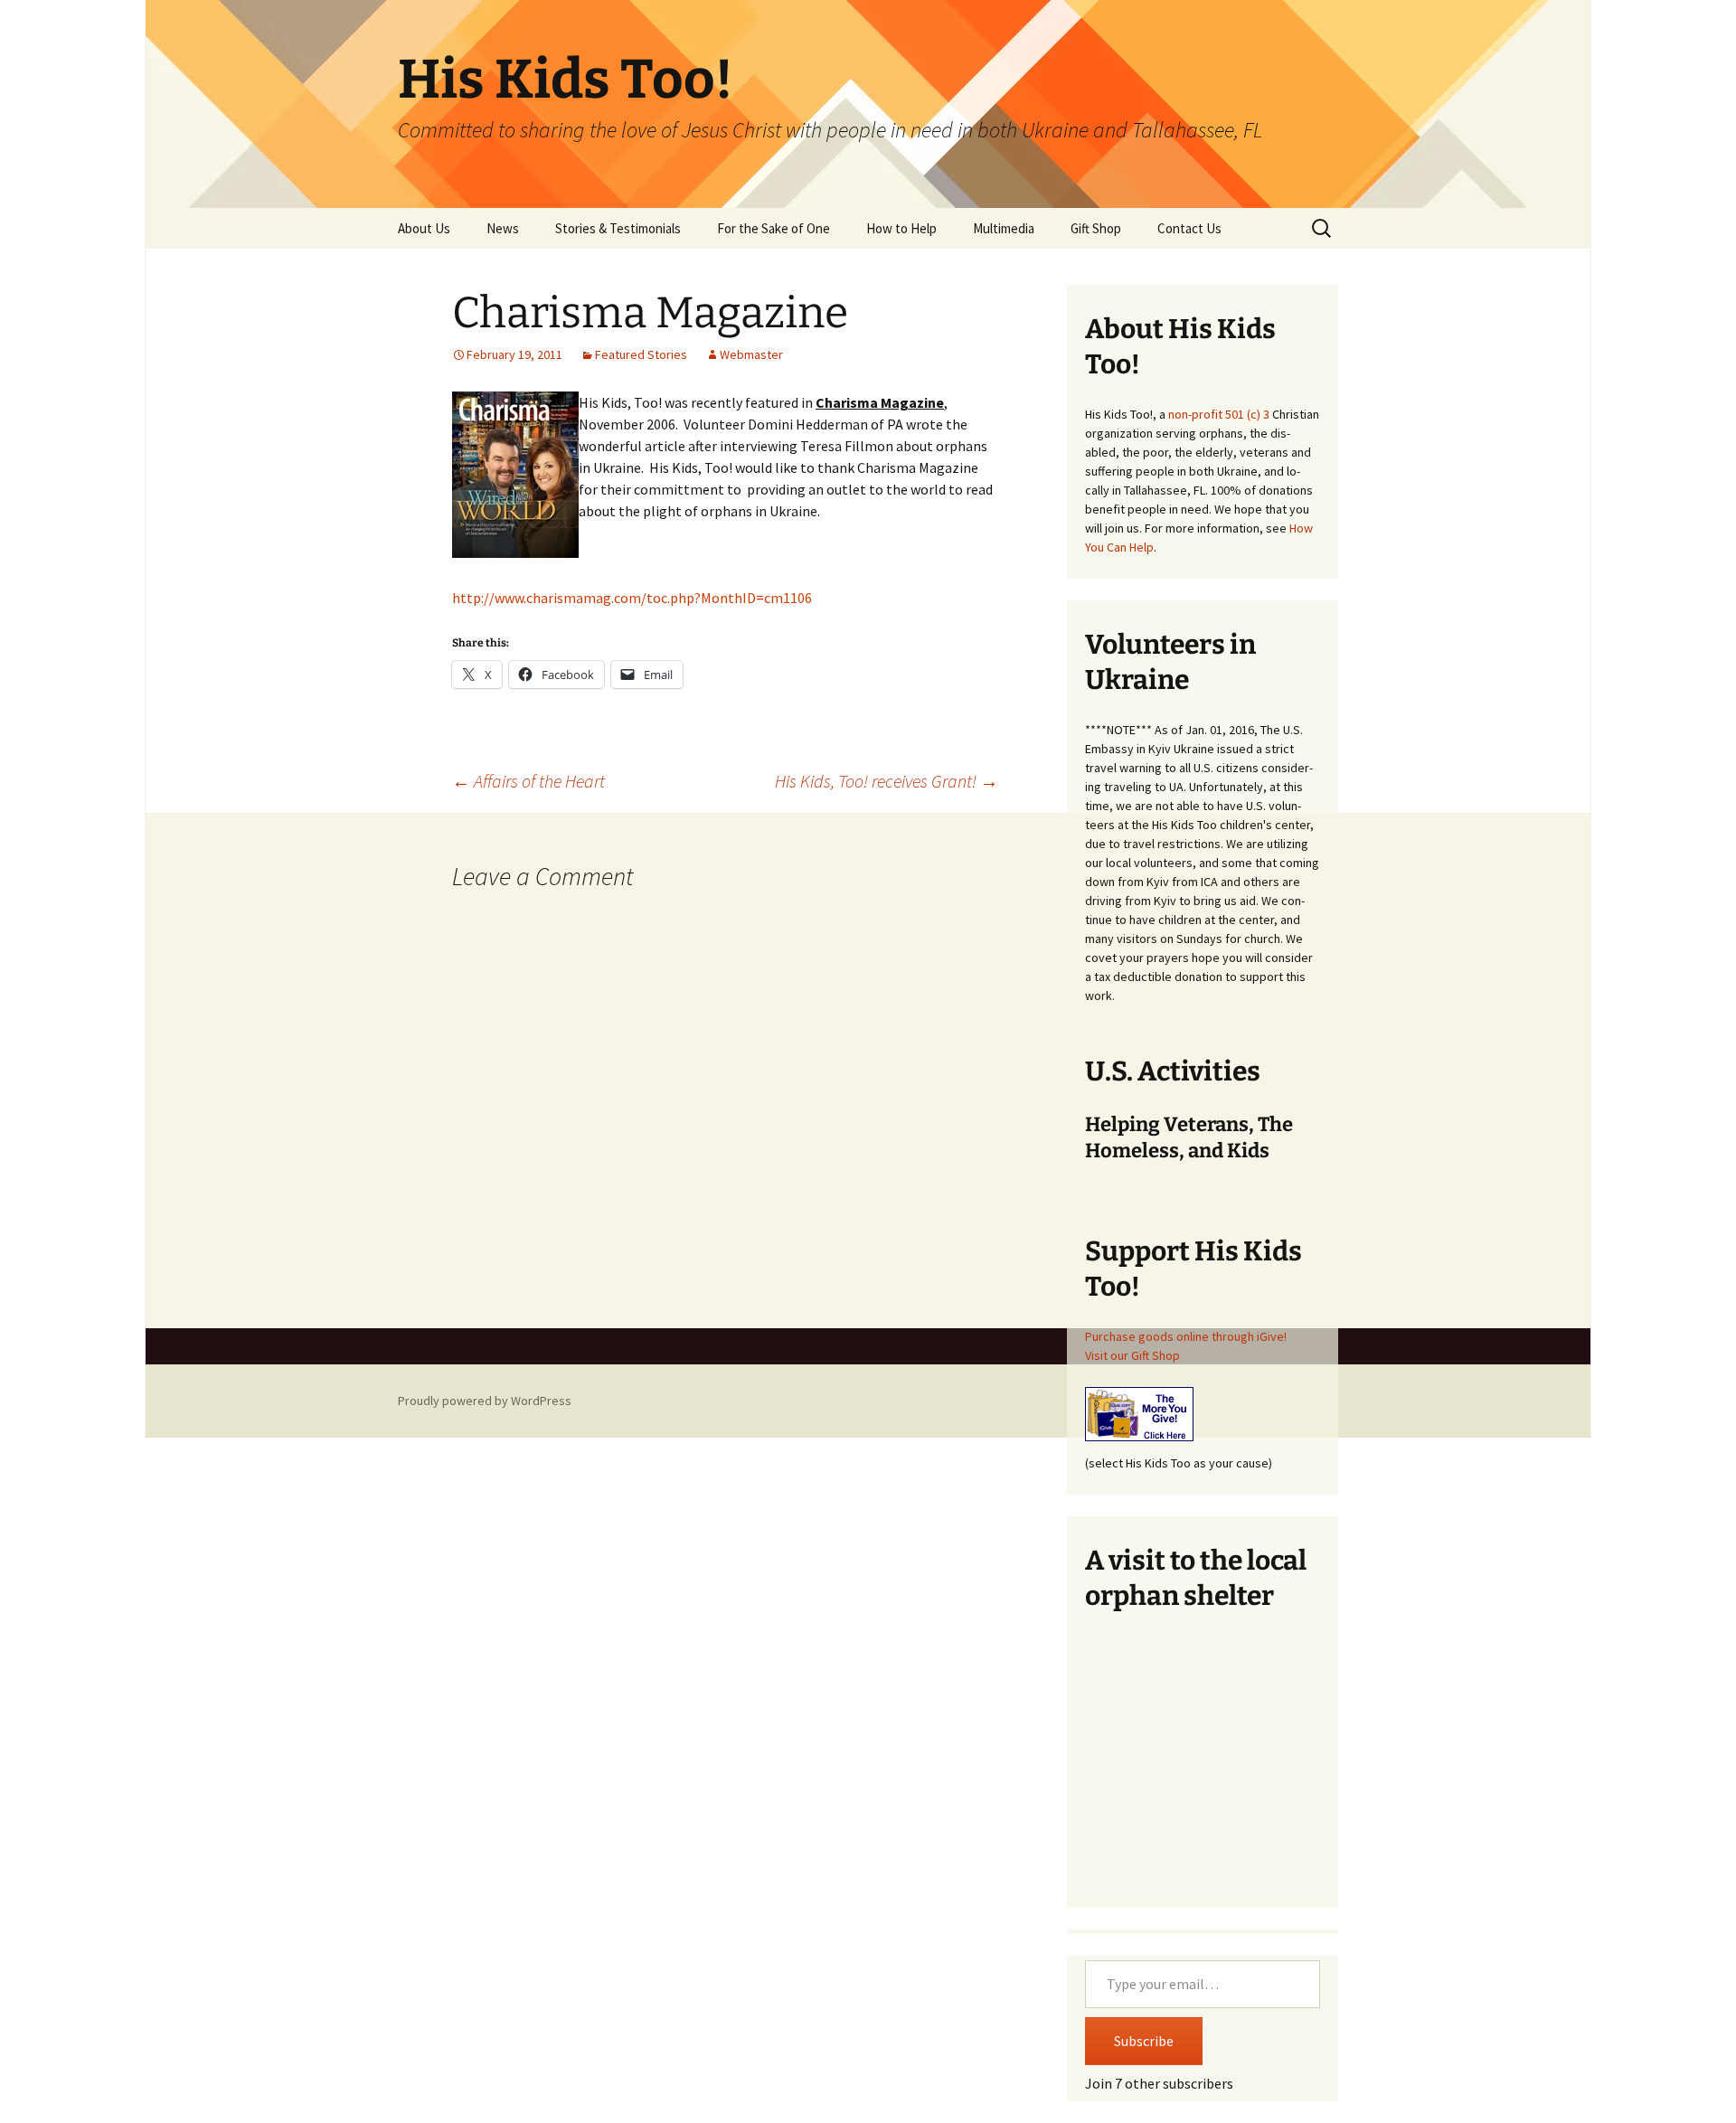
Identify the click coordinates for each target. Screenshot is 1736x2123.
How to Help (901, 228)
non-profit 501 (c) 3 (1219, 414)
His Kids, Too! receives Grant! (887, 781)
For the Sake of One (774, 228)
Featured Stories (641, 354)
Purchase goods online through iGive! (1186, 1336)
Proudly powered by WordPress (485, 1401)
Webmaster (751, 354)
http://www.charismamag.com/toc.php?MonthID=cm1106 (632, 598)
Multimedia (1004, 228)
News (503, 228)
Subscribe (1144, 2041)
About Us (424, 228)
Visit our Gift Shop (1132, 1355)
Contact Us (1189, 228)
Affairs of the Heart (528, 781)
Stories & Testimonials (618, 228)
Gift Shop (1096, 228)
